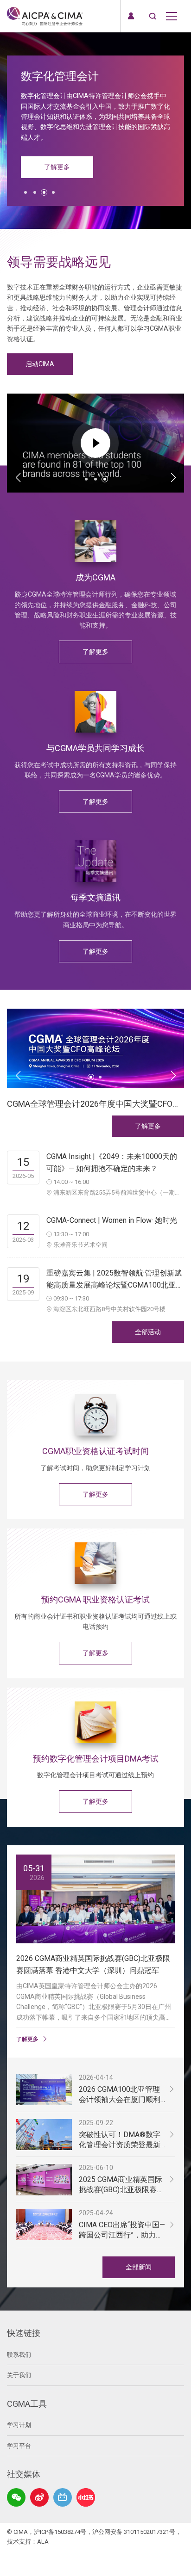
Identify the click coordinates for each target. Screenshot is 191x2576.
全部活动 (148, 1332)
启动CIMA (40, 364)
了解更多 (57, 167)
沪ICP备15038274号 (60, 2532)
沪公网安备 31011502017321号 (134, 2532)
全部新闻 (139, 2267)
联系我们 (19, 2355)
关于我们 (19, 2375)
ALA (43, 2542)
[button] (25, 192)
